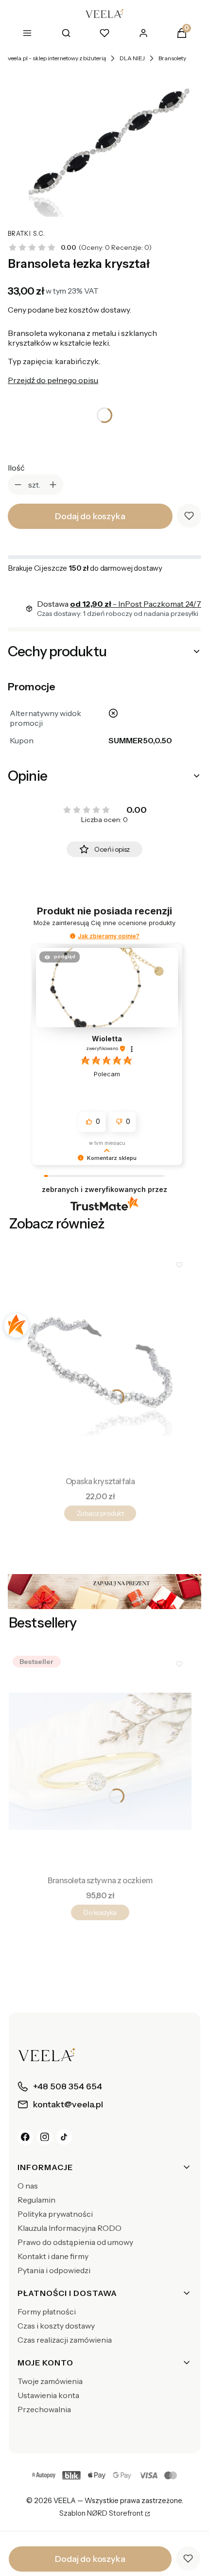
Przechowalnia (44, 2409)
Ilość (16, 468)
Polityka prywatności (55, 2214)
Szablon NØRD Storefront (101, 2514)
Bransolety (172, 58)
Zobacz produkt (100, 1513)
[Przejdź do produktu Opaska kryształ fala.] (100, 1362)
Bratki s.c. (26, 234)
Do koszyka (100, 1912)
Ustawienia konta (48, 2395)
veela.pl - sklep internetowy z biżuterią (57, 58)
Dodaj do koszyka (90, 516)
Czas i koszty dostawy (56, 2326)
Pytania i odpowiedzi (54, 2270)
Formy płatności (47, 2312)
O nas (28, 2186)
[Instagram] (45, 2137)
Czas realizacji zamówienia (65, 2340)
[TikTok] (64, 2137)
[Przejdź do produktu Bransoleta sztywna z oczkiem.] (100, 1761)
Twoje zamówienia (50, 2381)
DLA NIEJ (132, 58)
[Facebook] (25, 2137)
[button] (73, 936)
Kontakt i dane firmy (53, 2256)
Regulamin (36, 2200)
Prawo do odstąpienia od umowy (75, 2242)
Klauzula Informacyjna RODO (70, 2228)
